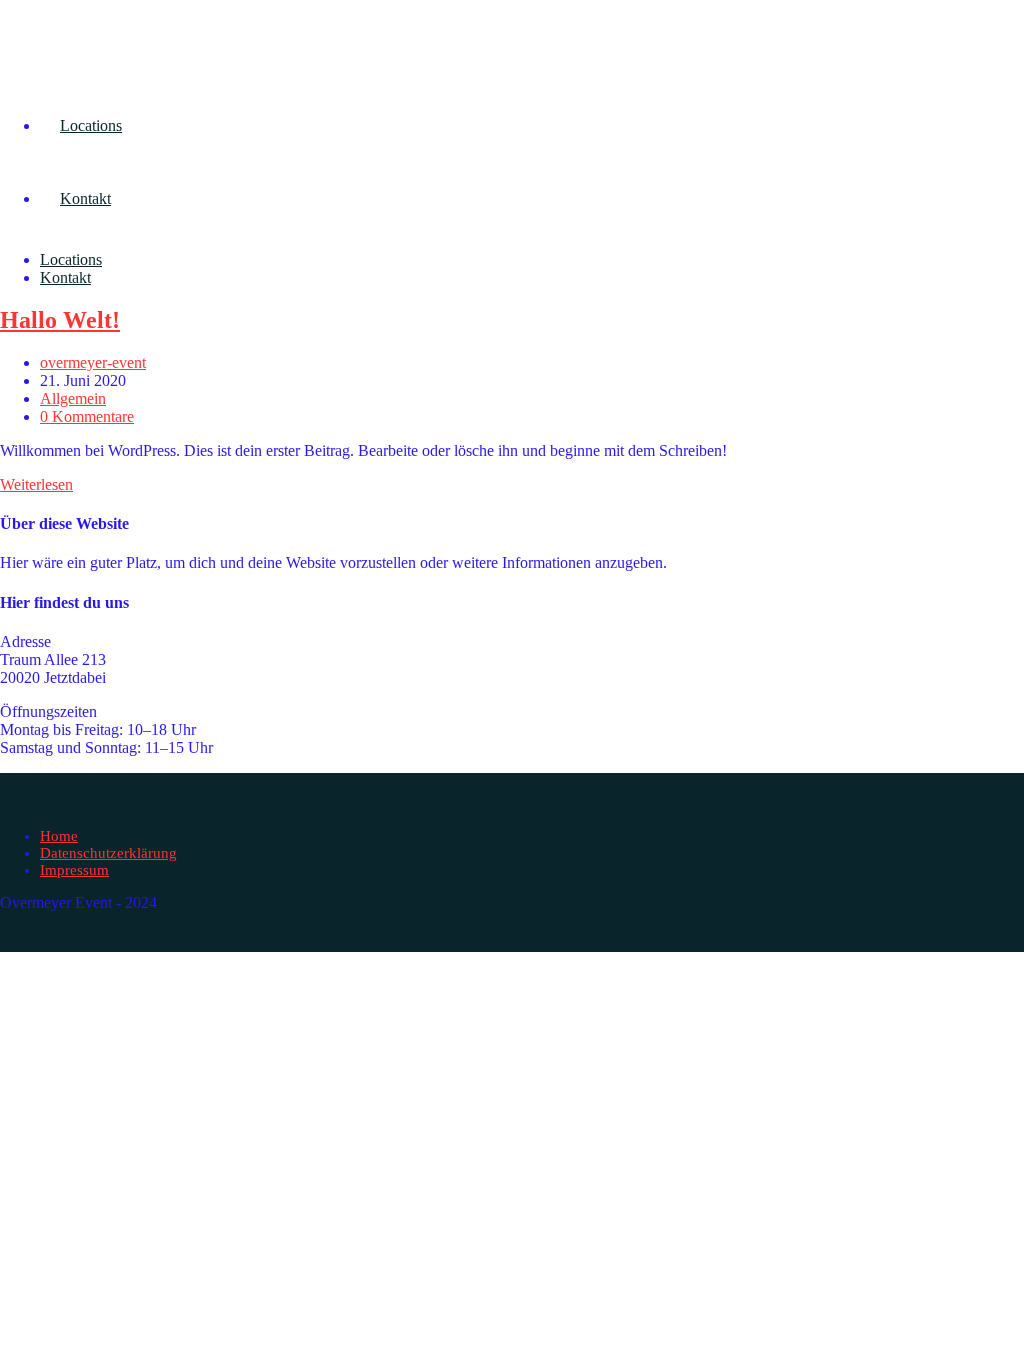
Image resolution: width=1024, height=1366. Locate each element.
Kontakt (65, 277)
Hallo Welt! (60, 320)
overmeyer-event (93, 362)
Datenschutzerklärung (108, 853)
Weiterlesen (36, 484)
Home (59, 836)
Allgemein (73, 398)
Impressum (74, 870)
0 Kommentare (87, 416)
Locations (71, 259)
